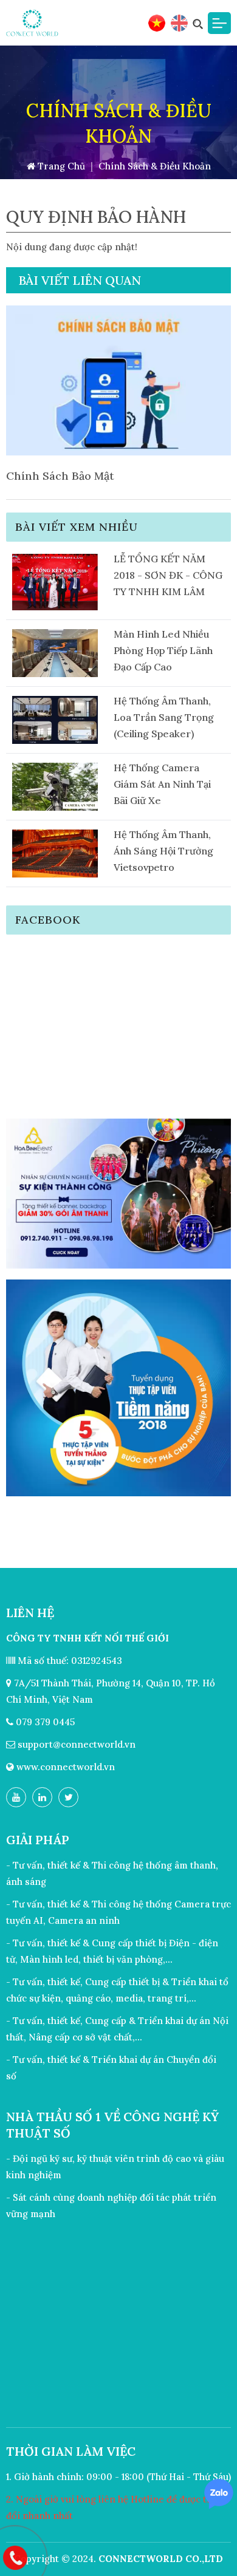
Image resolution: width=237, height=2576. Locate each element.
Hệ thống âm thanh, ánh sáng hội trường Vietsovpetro (163, 851)
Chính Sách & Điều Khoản (155, 166)
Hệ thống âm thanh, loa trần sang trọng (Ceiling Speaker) (164, 717)
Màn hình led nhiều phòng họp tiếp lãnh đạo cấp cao (163, 650)
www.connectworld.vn (66, 1767)
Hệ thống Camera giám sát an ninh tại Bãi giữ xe (162, 784)
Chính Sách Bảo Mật (60, 476)
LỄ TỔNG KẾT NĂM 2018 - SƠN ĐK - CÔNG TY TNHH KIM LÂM (168, 575)
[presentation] (30, 403)
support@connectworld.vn (77, 1744)
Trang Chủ (60, 166)
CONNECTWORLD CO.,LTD (161, 2559)
